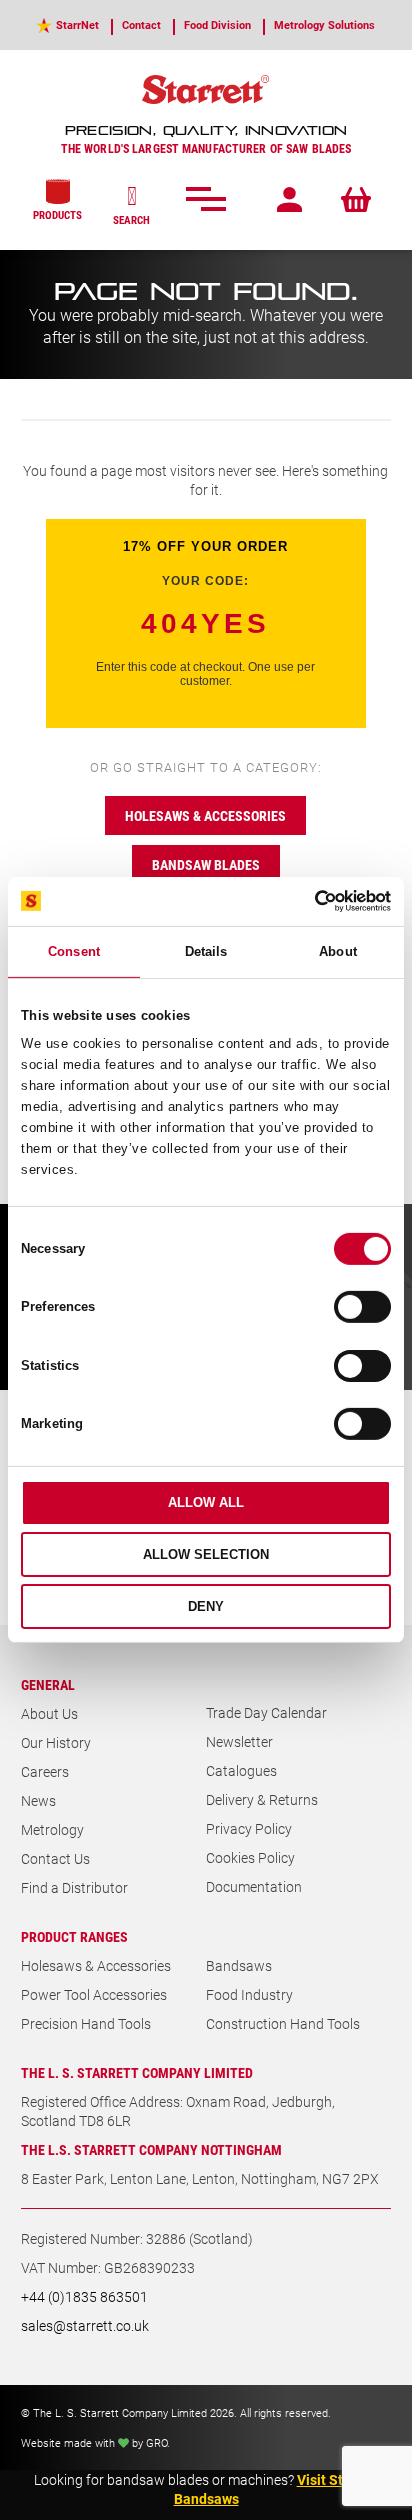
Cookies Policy (250, 1857)
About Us (49, 1713)
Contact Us (55, 1858)
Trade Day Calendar (266, 1712)
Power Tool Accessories (94, 1994)
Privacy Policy (249, 1828)
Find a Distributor (74, 1887)
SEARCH (131, 219)
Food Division (217, 24)
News (38, 1800)
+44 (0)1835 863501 (84, 2296)
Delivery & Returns (262, 1799)
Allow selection (206, 1554)
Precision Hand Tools (86, 2023)
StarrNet (77, 24)
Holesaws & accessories (205, 815)
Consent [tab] (74, 951)
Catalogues (241, 1770)
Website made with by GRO (94, 2442)
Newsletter (239, 1741)
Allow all (206, 1502)
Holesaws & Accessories (96, 1965)
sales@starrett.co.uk (85, 2325)
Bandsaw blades (206, 864)
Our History (56, 1742)
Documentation (254, 1886)
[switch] (362, 1307)
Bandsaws (239, 1965)
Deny (206, 1606)
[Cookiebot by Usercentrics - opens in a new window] (303, 901)
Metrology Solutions (324, 24)
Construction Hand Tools (283, 2023)
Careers (45, 1771)
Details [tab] (206, 951)
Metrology (52, 1829)
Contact (141, 24)
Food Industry (249, 1994)
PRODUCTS (57, 214)
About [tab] (338, 951)
